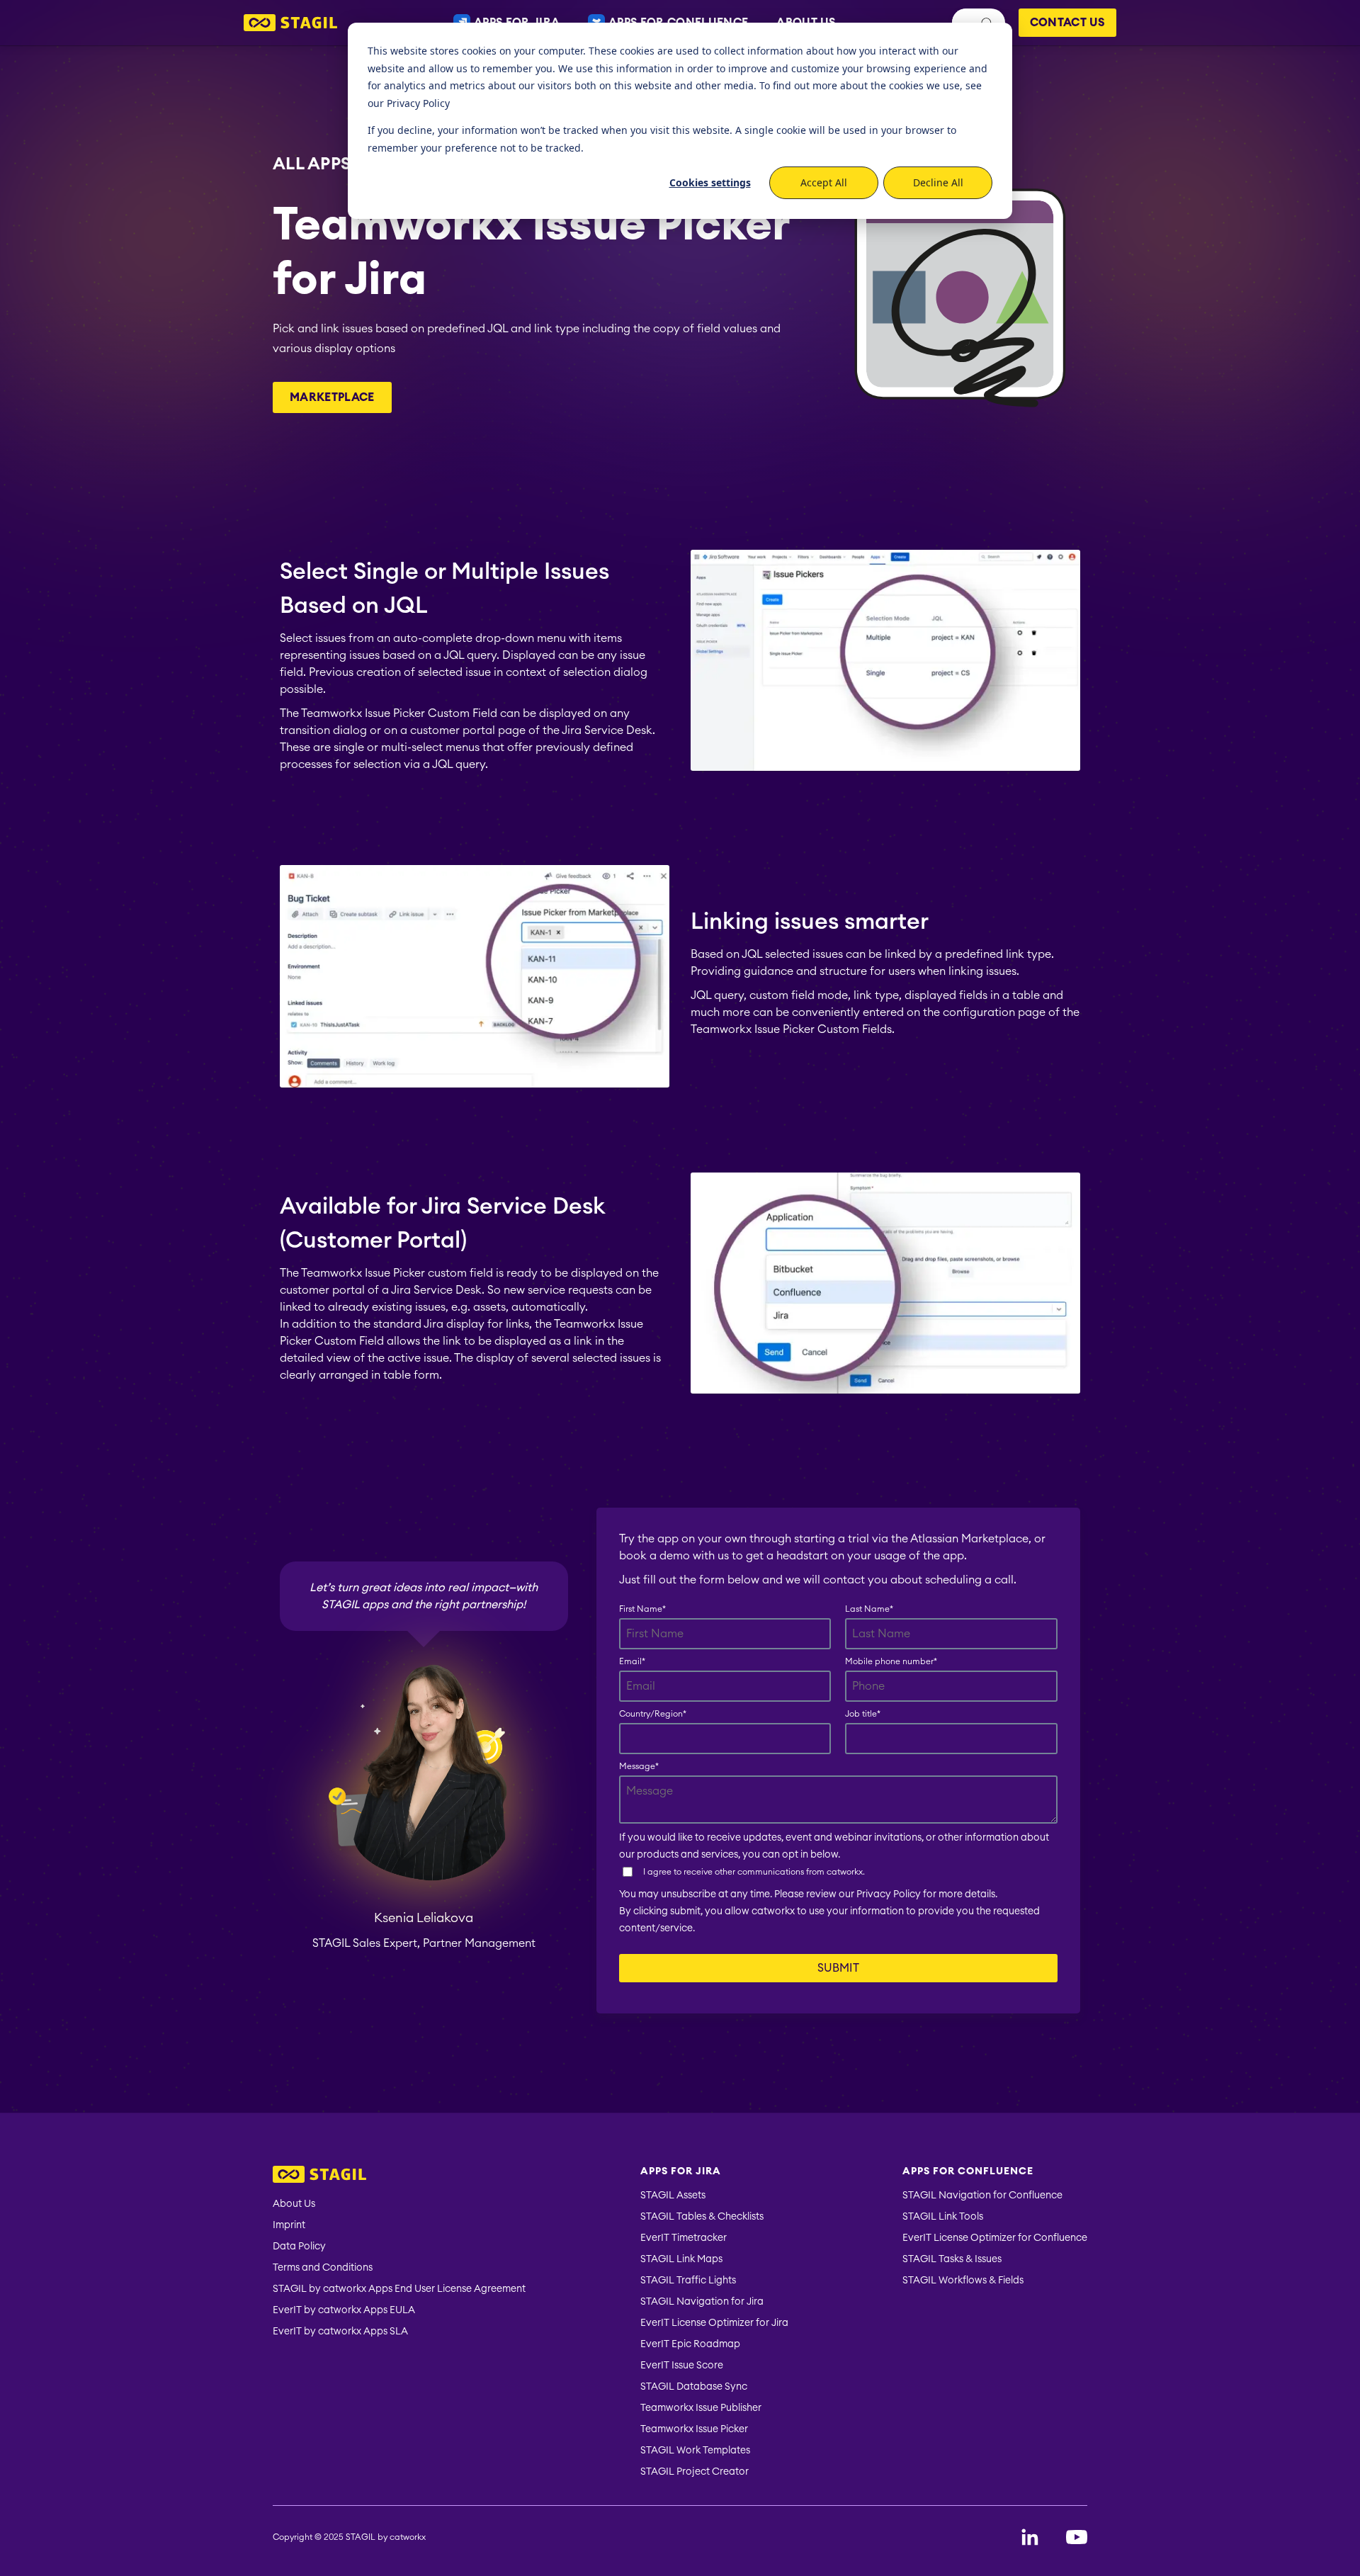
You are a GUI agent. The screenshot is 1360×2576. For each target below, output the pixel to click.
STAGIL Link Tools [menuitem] (943, 2217)
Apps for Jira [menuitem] (681, 2171)
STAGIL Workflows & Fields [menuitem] (963, 2281)
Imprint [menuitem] (289, 2225)
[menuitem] (399, 2176)
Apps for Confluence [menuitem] (968, 2171)
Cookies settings (710, 182)
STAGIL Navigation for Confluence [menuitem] (982, 2196)
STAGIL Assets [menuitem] (673, 2196)
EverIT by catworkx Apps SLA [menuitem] (340, 2332)
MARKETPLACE (332, 397)
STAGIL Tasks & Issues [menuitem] (952, 2259)
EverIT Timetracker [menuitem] (684, 2238)
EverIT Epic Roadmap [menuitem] (690, 2344)
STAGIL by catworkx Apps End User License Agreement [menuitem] (399, 2289)
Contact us (1067, 23)
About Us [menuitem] (294, 2204)
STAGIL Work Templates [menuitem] (695, 2451)
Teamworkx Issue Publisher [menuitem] (701, 2408)
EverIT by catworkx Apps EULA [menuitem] (344, 2310)
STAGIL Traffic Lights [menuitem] (688, 2281)
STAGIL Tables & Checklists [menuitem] (702, 2217)
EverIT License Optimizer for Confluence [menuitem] (995, 2238)
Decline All (938, 182)
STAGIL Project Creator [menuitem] (695, 2472)
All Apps (312, 163)
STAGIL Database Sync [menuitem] (694, 2387)
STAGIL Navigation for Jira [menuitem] (702, 2302)
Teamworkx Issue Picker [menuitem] (694, 2429)
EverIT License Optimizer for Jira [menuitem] (714, 2323)
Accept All (824, 182)
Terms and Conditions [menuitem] (323, 2268)
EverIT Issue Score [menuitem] (682, 2366)
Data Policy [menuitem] (299, 2247)
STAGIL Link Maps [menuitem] (681, 2259)
